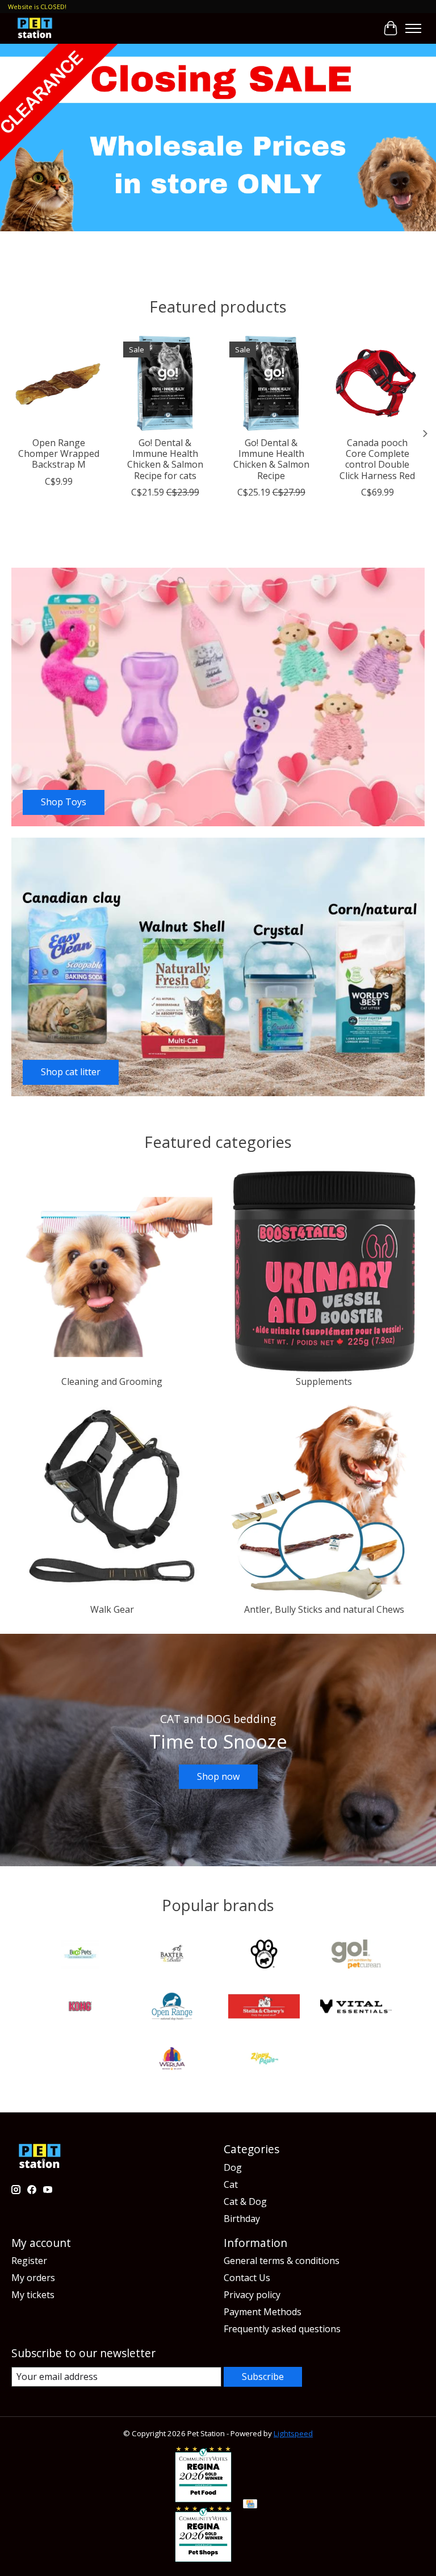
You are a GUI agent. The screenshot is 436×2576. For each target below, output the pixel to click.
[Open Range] (172, 2008)
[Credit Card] (250, 2505)
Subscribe (263, 2377)
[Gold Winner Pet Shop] (203, 2558)
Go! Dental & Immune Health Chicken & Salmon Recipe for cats (165, 459)
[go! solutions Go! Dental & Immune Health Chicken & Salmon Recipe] (271, 383)
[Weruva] (172, 2060)
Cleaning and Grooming (112, 1381)
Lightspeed (293, 2433)
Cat (231, 2184)
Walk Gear (112, 1609)
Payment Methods (263, 2312)
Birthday (242, 2219)
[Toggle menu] (413, 28)
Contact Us (247, 2278)
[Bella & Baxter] (172, 1955)
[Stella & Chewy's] (264, 2008)
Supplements (324, 1381)
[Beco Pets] (80, 1955)
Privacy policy (252, 2295)
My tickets (33, 2295)
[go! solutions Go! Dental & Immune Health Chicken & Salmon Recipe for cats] (165, 383)
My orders (33, 2278)
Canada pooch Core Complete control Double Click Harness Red (377, 459)
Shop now (218, 1776)
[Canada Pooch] (264, 1955)
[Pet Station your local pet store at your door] (35, 28)
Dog (233, 2167)
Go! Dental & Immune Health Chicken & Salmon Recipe (271, 459)
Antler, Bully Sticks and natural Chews (324, 1609)
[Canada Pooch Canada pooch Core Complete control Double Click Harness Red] (377, 383)
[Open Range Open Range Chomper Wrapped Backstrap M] (59, 383)
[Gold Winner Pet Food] (203, 2499)
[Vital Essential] (356, 2008)
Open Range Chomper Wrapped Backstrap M (59, 453)
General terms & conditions (282, 2261)
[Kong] (80, 2008)
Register (29, 2261)
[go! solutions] (356, 1955)
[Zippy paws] (264, 2060)
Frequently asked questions (282, 2329)
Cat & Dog (245, 2202)
